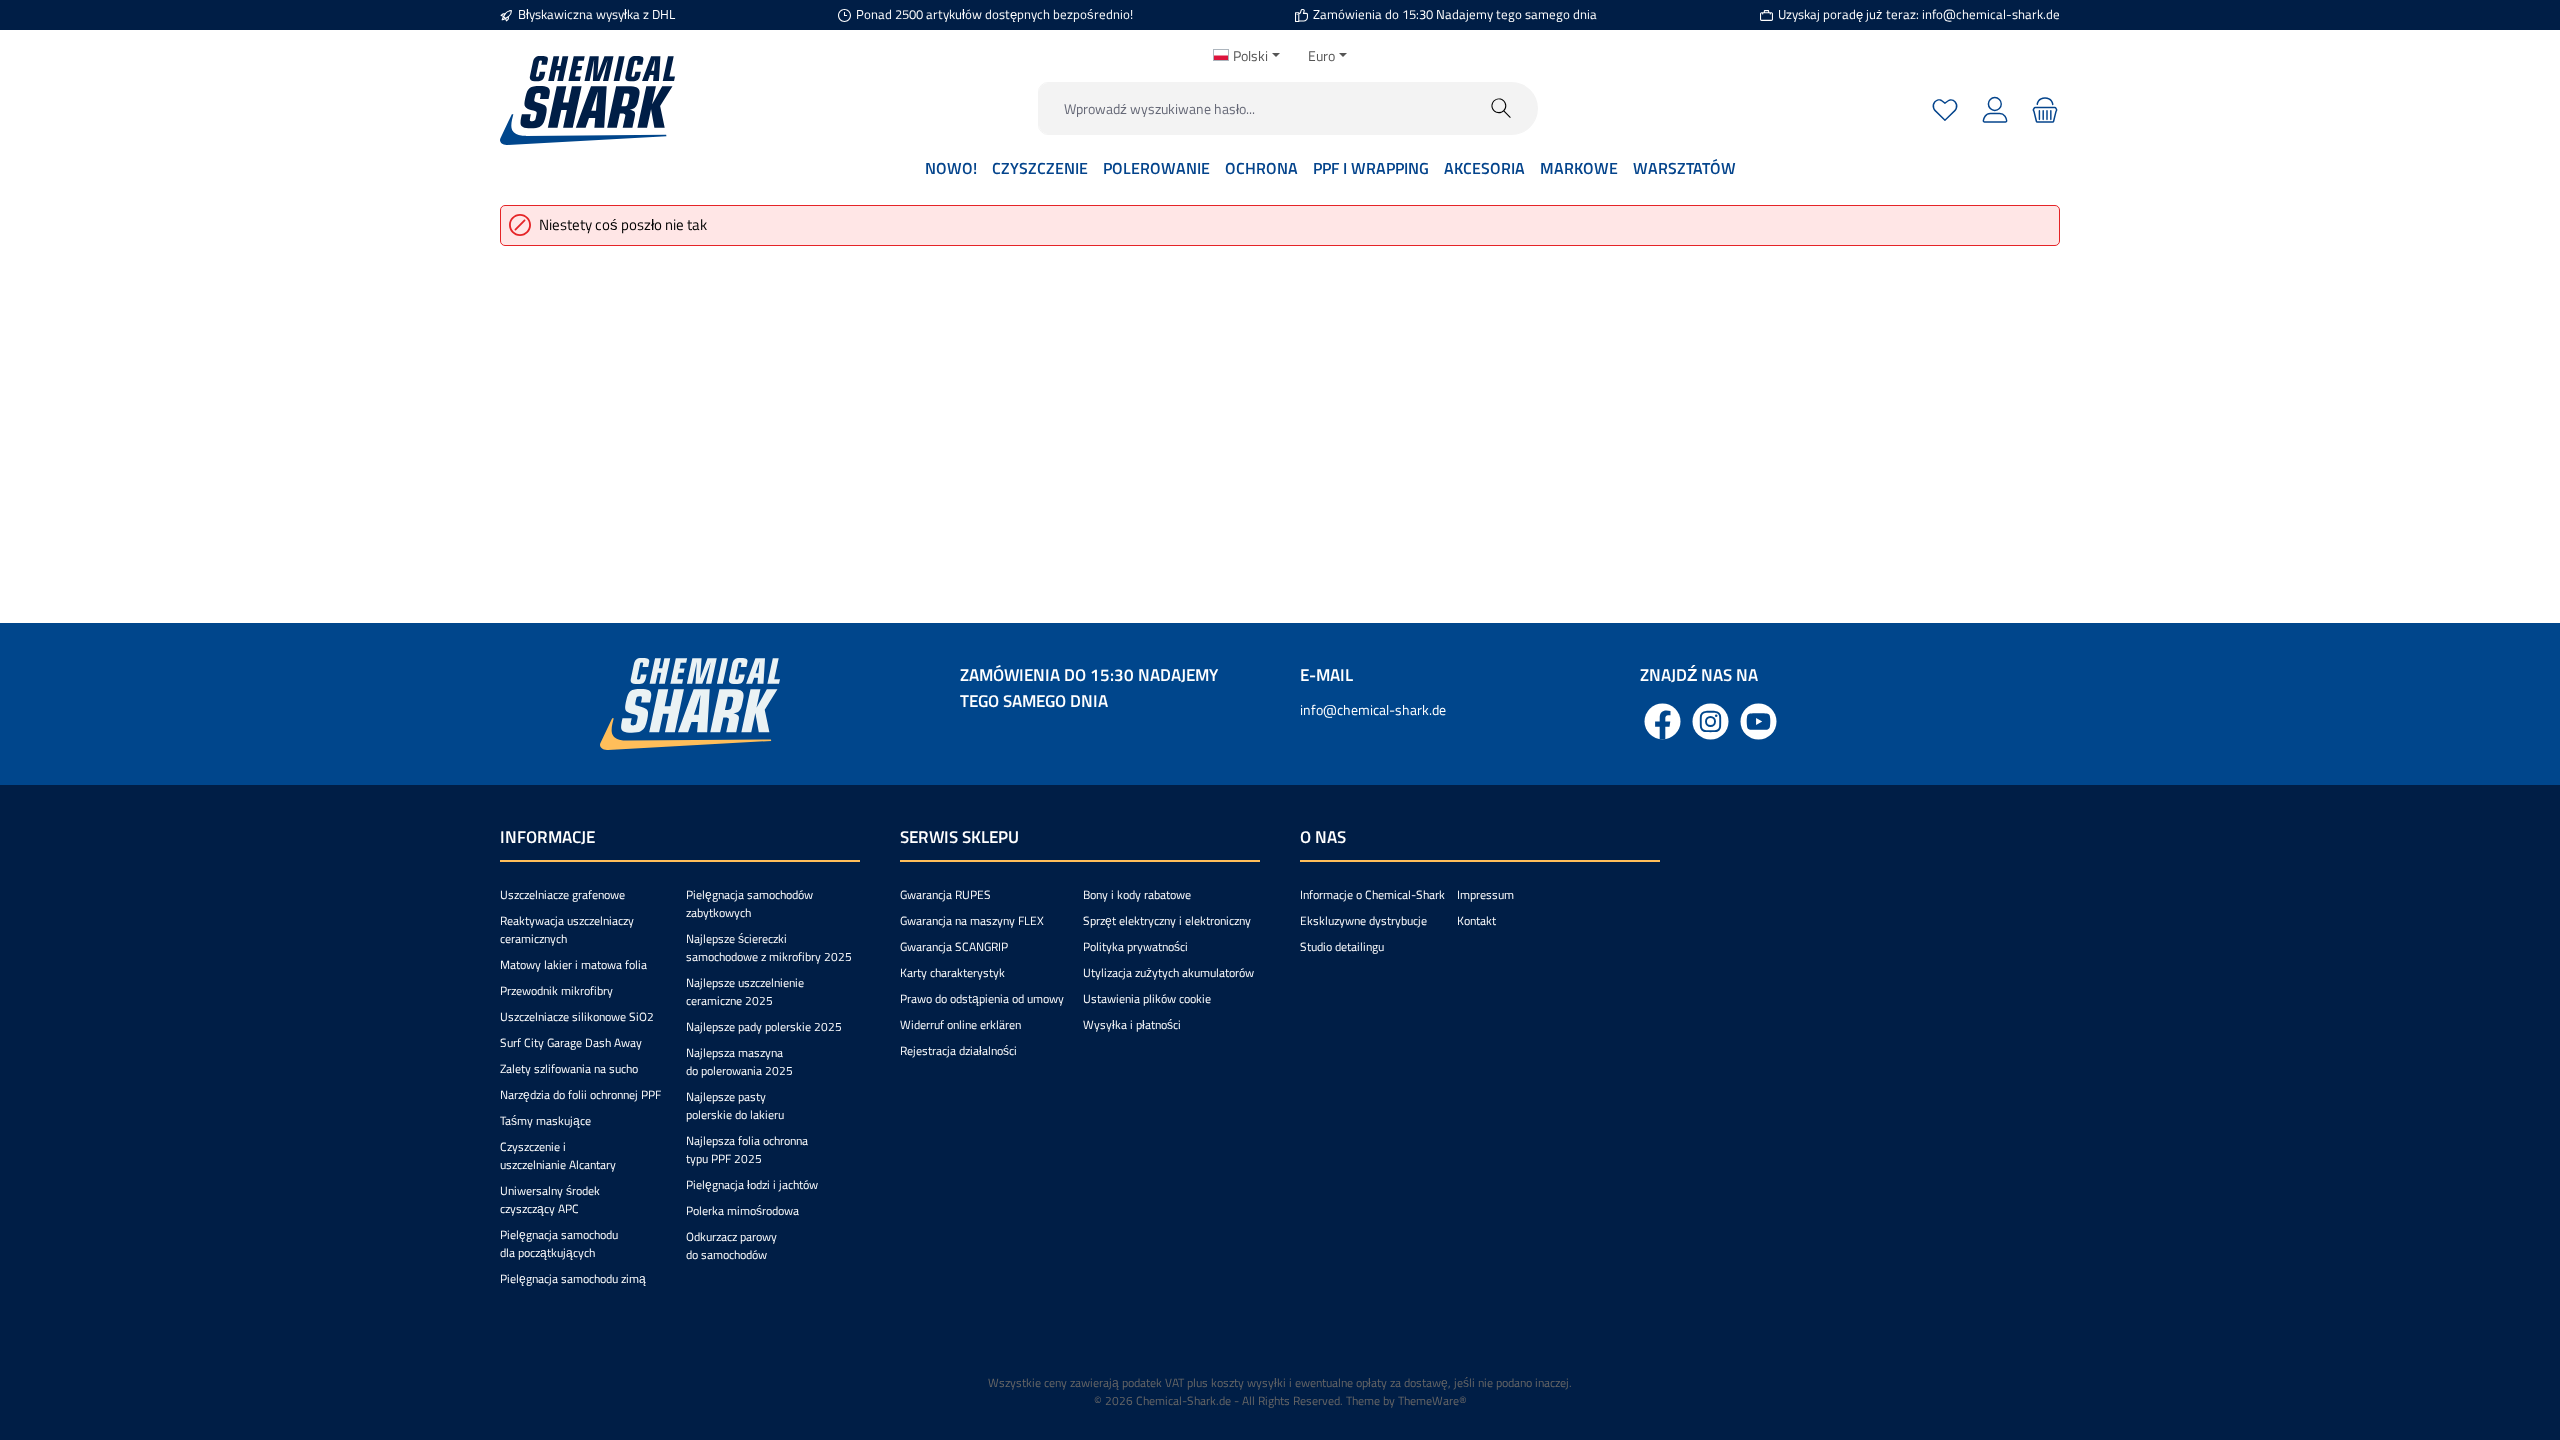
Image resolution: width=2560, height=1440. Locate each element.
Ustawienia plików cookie (1147, 998)
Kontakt (1476, 920)
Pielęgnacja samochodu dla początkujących (559, 1243)
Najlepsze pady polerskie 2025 (764, 1026)
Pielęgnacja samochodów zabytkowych (749, 903)
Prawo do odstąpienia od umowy (982, 998)
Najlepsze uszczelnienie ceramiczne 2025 (745, 991)
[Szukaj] (1501, 108)
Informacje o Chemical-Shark (1372, 894)
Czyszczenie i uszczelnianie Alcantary (558, 1155)
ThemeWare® (1432, 1400)
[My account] (1995, 108)
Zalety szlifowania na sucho (569, 1068)
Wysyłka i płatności (1132, 1024)
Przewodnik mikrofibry (556, 990)
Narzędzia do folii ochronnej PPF (580, 1094)
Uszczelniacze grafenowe (562, 894)
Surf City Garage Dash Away (571, 1042)
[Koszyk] (2042, 108)
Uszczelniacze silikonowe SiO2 (577, 1016)
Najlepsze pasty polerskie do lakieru (735, 1105)
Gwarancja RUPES (945, 894)
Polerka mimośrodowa (742, 1210)
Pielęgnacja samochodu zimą (573, 1278)
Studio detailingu (1342, 946)
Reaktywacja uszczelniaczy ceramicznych (567, 929)
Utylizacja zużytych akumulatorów (1168, 972)
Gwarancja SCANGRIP (954, 946)
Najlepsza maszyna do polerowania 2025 (739, 1061)
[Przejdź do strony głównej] (587, 100)
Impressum (1485, 894)
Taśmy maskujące (545, 1120)
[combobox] (1252, 108)
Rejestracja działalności (958, 1050)
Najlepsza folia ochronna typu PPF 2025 (747, 1149)
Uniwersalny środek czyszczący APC (550, 1199)
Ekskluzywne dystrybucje (1363, 920)
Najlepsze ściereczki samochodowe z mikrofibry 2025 (769, 947)
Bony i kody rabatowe (1137, 894)
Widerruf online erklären (960, 1024)
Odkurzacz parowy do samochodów (731, 1245)
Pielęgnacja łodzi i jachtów (752, 1184)
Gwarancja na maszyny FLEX (972, 920)
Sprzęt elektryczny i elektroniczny (1167, 920)
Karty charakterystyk (952, 972)
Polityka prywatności (1135, 946)
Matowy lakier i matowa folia (573, 964)
